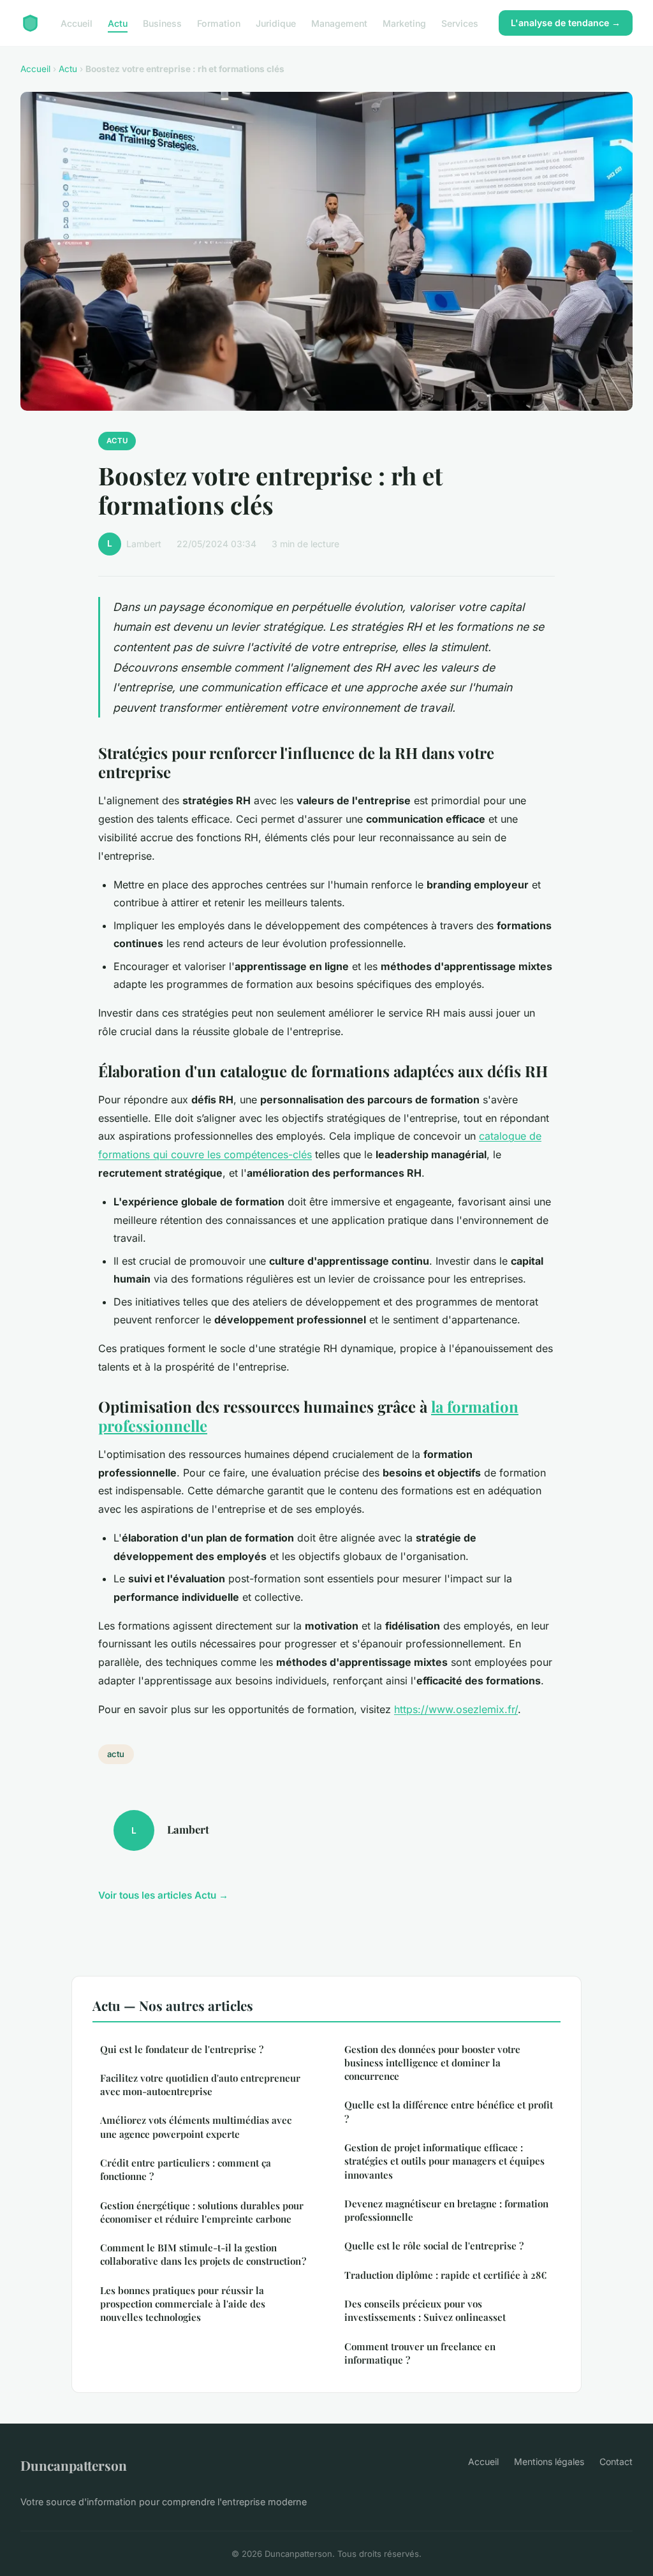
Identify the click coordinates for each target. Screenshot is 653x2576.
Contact (616, 2462)
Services (460, 23)
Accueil (77, 23)
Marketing (404, 23)
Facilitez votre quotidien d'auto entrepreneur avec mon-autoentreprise (200, 2085)
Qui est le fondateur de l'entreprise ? (182, 2049)
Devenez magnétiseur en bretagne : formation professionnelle (446, 2210)
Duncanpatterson (74, 2465)
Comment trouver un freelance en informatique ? (420, 2353)
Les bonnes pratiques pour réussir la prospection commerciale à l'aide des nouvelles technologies (183, 2304)
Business (162, 23)
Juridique (276, 23)
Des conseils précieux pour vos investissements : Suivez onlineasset (425, 2310)
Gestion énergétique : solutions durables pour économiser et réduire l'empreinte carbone (202, 2212)
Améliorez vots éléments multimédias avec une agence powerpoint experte (196, 2127)
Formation (219, 23)
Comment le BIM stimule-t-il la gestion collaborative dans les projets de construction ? (203, 2254)
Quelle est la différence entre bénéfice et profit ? (449, 2111)
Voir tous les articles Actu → (163, 1895)
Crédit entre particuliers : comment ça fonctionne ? (186, 2169)
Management (339, 23)
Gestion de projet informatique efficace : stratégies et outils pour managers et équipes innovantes (444, 2161)
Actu (118, 23)
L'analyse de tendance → (566, 23)
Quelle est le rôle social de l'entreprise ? (434, 2246)
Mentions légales (549, 2462)
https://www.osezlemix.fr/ (456, 1709)
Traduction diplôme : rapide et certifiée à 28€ (445, 2275)
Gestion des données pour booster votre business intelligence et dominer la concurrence (432, 2063)
